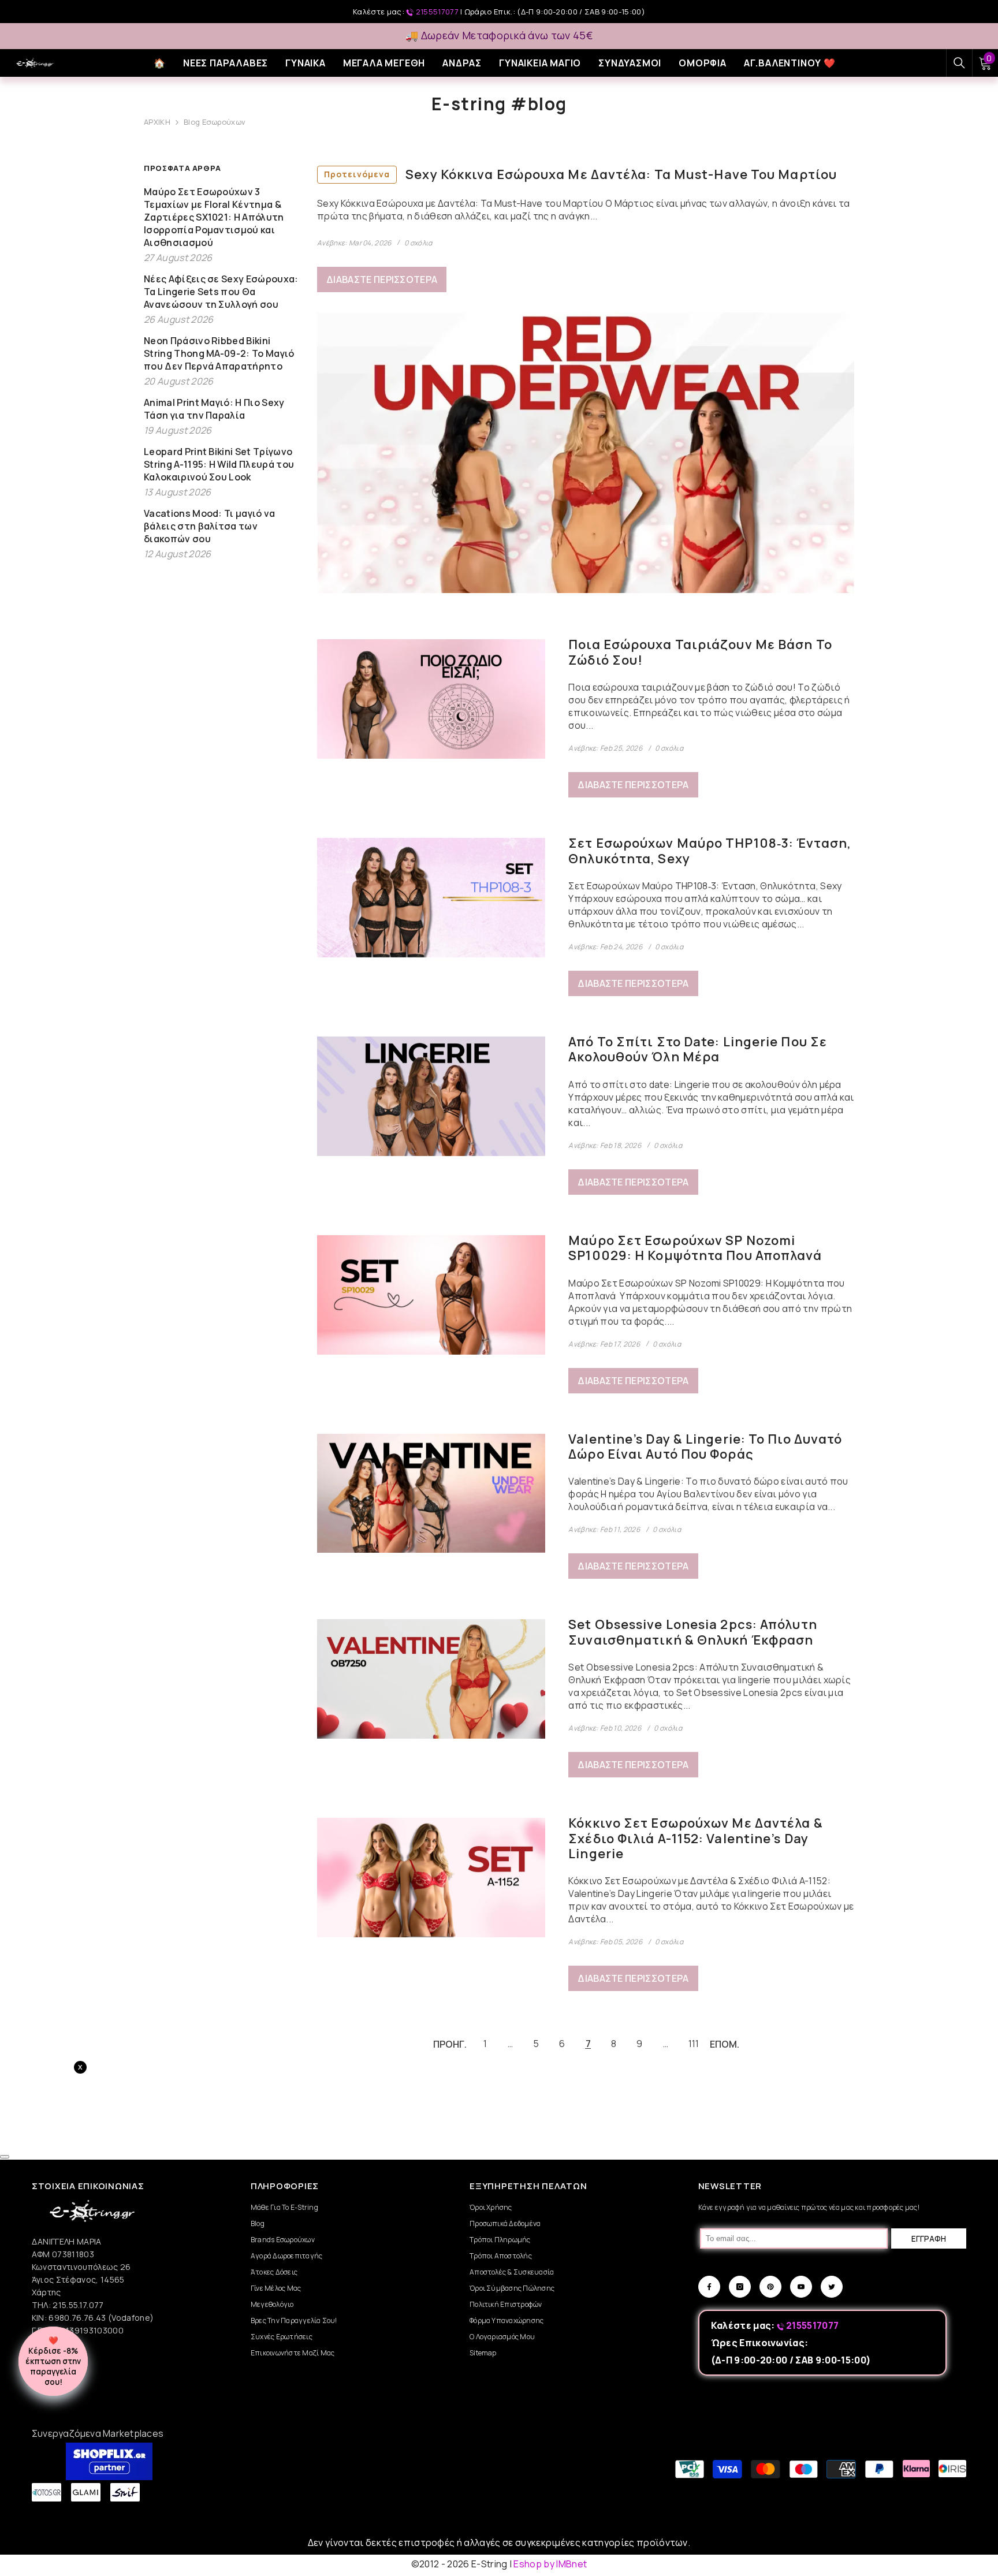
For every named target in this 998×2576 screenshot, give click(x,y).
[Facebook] (709, 2287)
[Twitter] (832, 2287)
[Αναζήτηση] (959, 63)
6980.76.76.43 (78, 2318)
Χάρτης (46, 2292)
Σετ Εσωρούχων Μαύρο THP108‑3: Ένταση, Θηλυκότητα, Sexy (710, 851)
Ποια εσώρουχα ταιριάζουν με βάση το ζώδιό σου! (700, 652)
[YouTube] (801, 2287)
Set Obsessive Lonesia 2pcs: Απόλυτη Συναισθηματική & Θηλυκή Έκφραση (693, 1632)
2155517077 (437, 12)
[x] (114, 2165)
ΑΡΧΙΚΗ (157, 122)
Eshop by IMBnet (550, 2564)
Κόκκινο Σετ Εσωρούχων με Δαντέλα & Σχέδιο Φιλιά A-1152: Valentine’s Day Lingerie (695, 1838)
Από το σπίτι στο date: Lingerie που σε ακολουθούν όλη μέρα (698, 1050)
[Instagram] (740, 2287)
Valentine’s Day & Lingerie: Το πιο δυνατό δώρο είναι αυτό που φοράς (705, 1447)
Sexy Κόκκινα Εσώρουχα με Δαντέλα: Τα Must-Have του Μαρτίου (580, 174)
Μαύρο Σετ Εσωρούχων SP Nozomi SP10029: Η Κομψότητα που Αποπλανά (695, 1248)
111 (694, 2044)
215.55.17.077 (78, 2305)
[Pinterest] (770, 2287)
